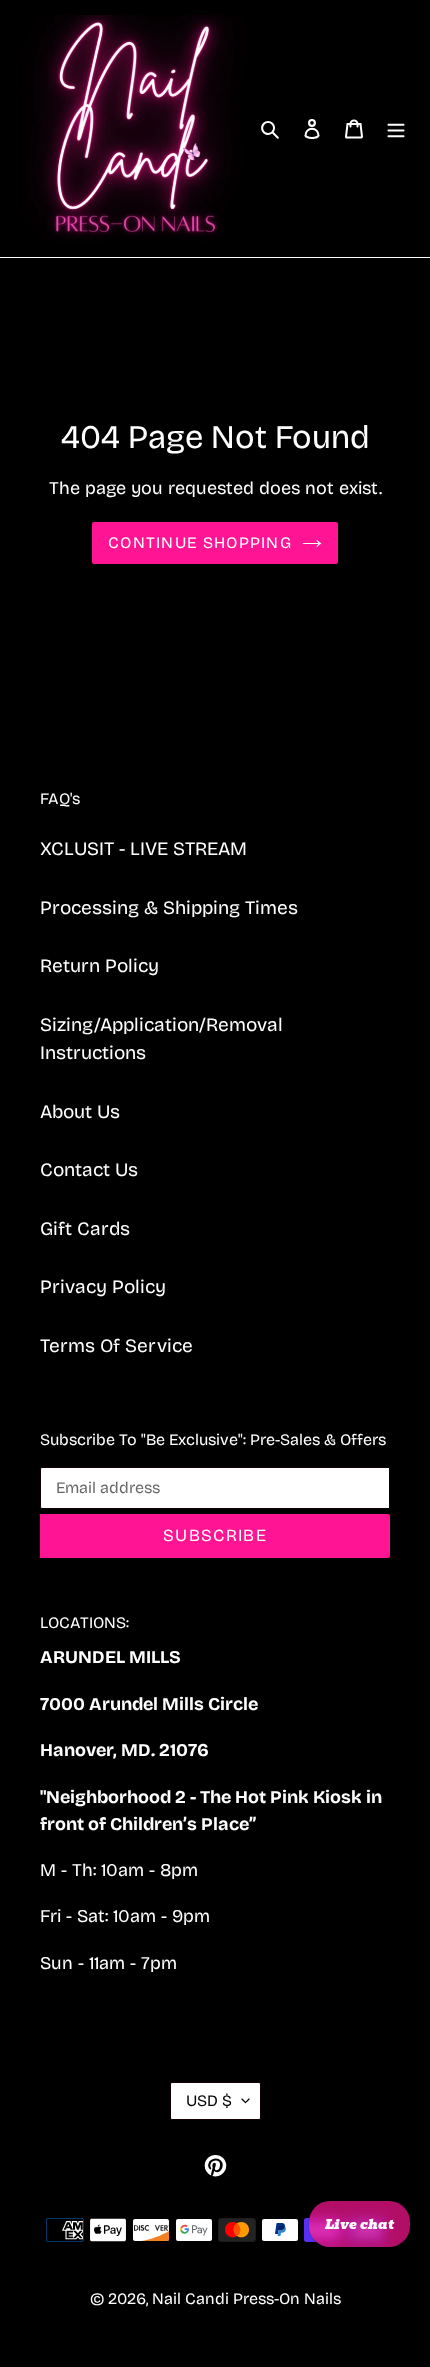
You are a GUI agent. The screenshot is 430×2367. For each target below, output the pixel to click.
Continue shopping (200, 542)
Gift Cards (85, 1228)
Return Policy (99, 965)
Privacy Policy (103, 1286)
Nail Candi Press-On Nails (246, 2298)
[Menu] (396, 128)
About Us (80, 1111)
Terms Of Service (116, 1345)
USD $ (209, 2100)
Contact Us (89, 1169)
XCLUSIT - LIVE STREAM (143, 848)
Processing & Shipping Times (169, 907)
